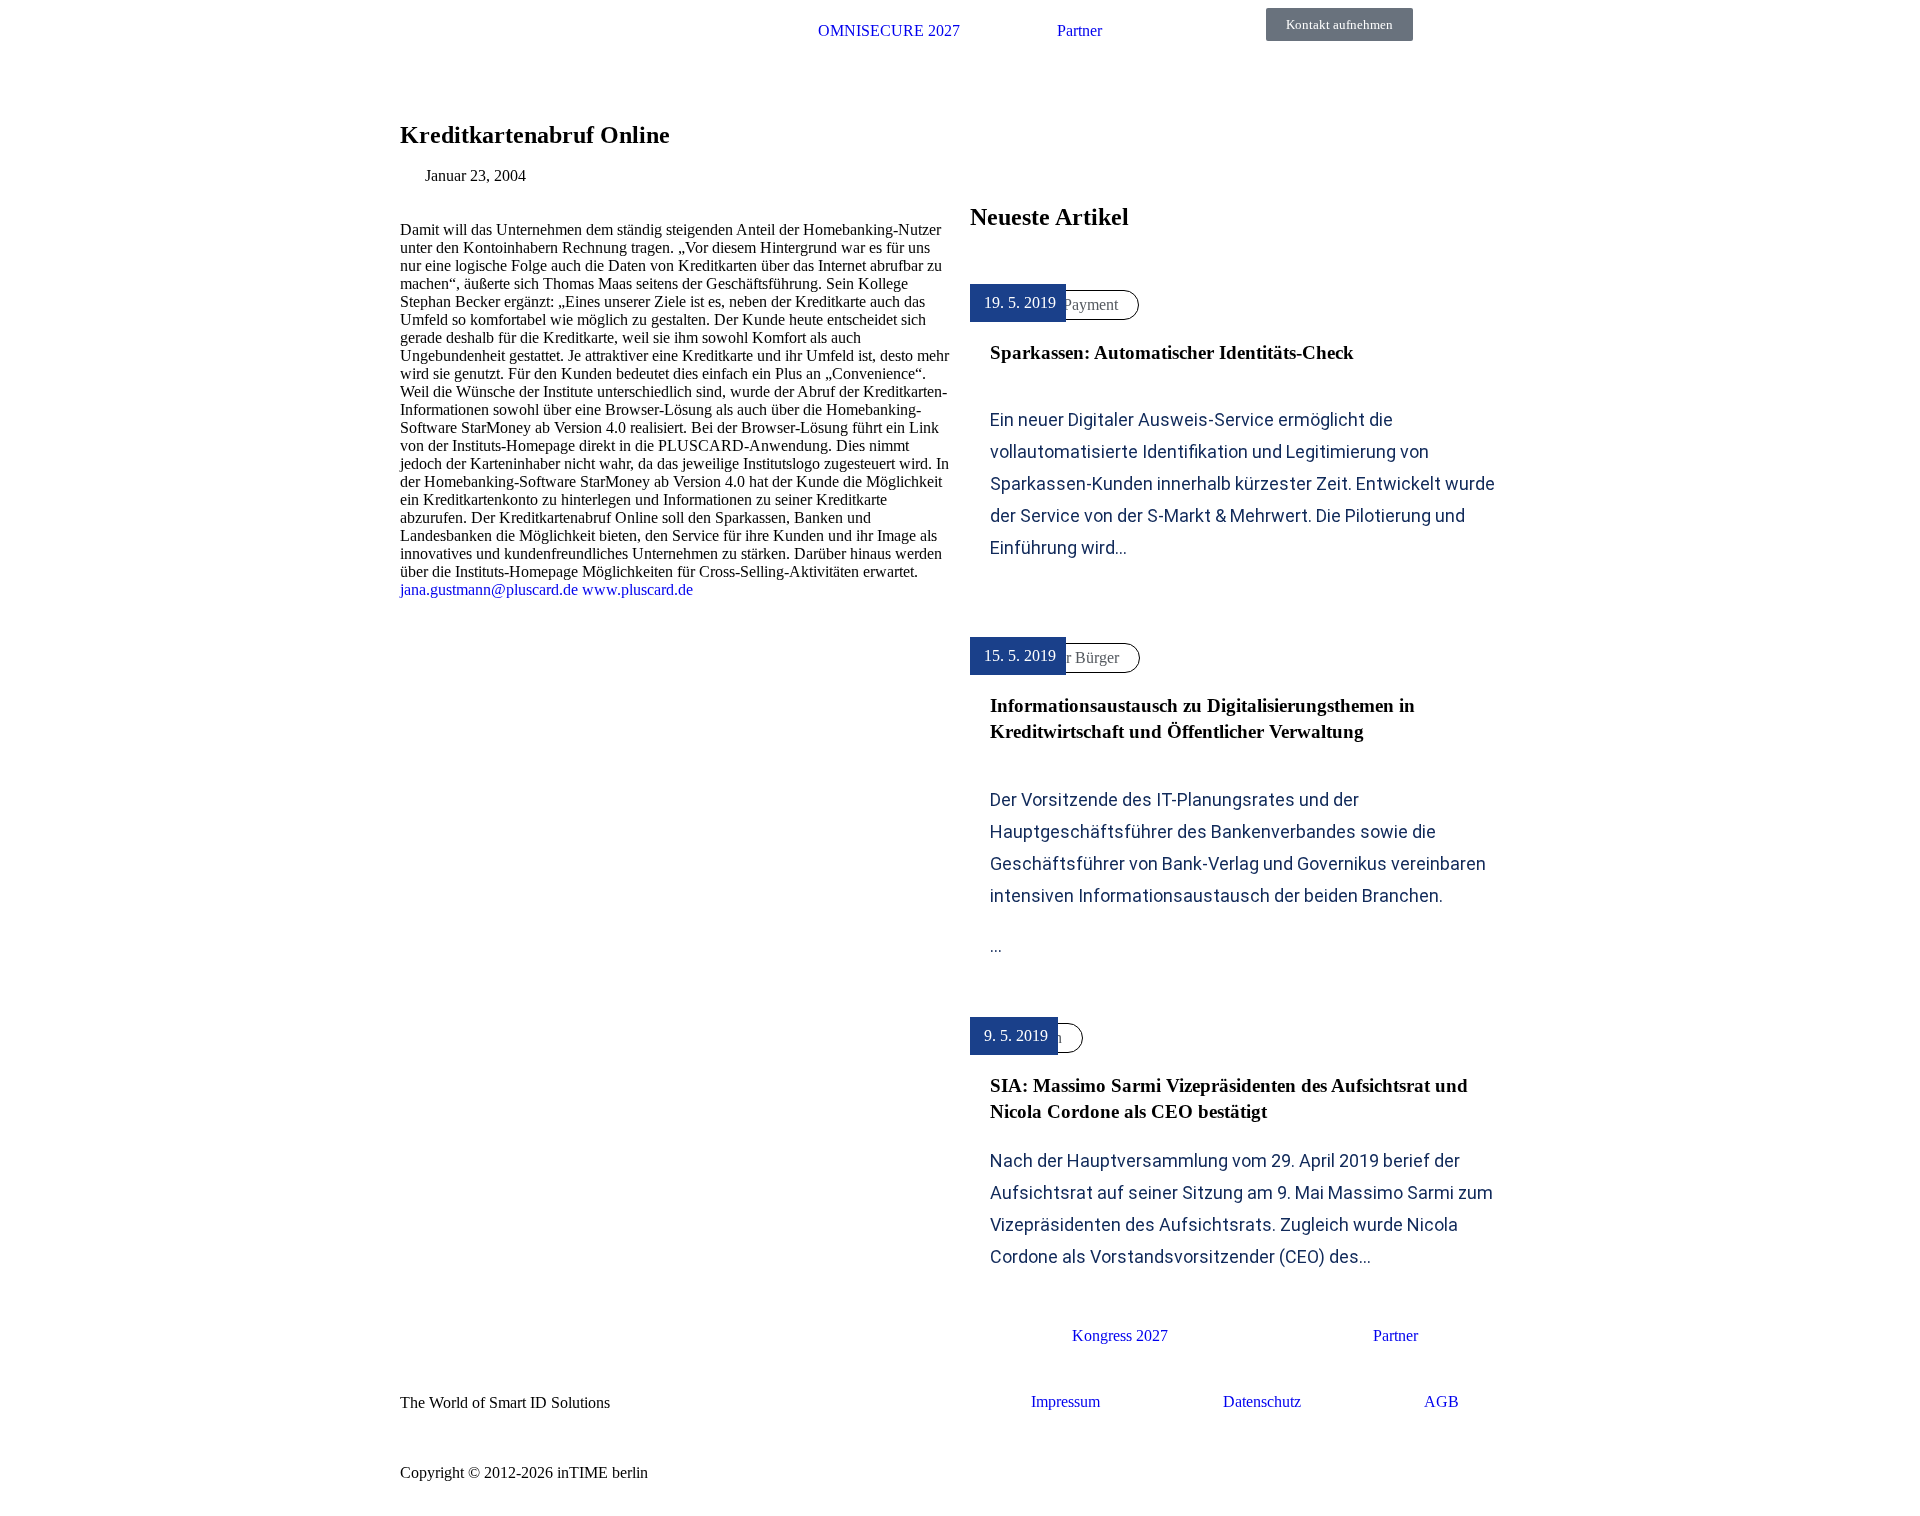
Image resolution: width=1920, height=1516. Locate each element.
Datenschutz (1262, 1401)
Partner (1079, 30)
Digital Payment (1067, 304)
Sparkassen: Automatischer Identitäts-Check (1172, 352)
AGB (1441, 1401)
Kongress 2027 (1120, 1335)
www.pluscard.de (637, 589)
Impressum (1065, 1401)
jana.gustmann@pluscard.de (489, 589)
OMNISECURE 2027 (889, 30)
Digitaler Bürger (1067, 657)
